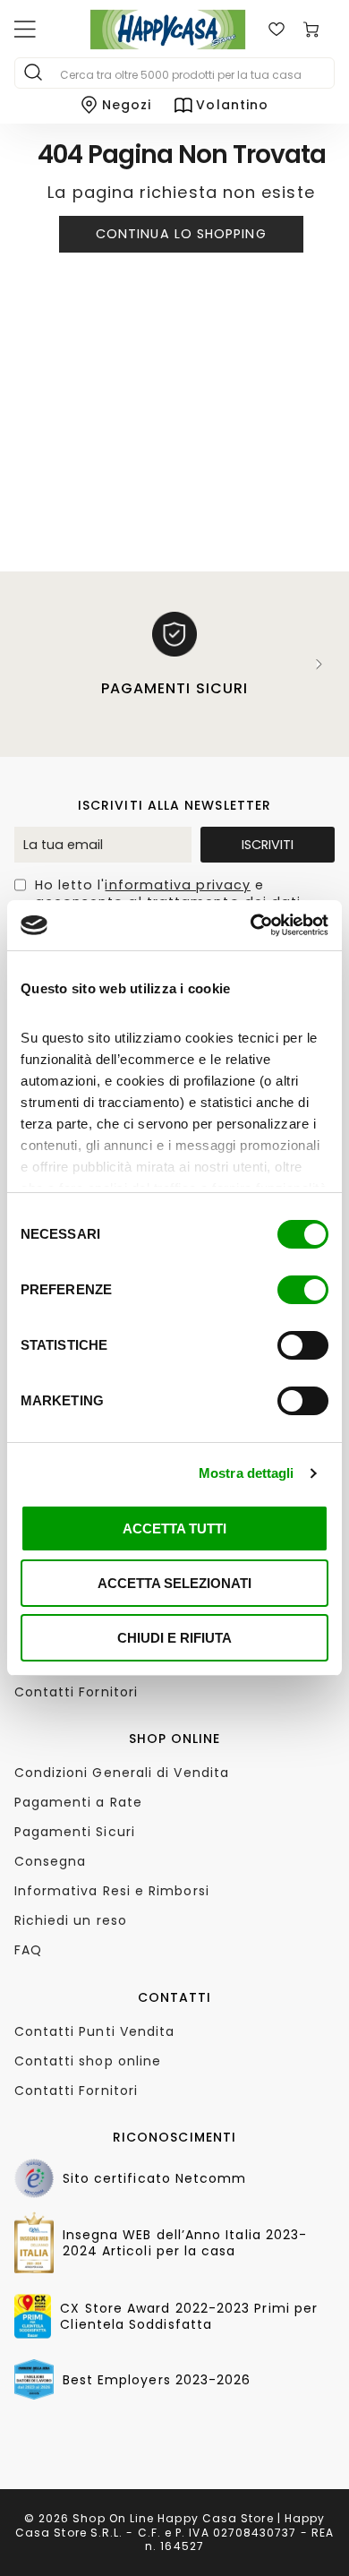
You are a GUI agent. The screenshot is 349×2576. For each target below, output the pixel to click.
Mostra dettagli (247, 1473)
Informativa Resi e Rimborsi (112, 1891)
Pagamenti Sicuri (75, 1832)
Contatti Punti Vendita (95, 2031)
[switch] (303, 1290)
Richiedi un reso (71, 1920)
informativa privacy (178, 885)
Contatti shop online (88, 2061)
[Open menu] (25, 30)
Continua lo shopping (181, 234)
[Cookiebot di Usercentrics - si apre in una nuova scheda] (251, 925)
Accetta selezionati (174, 1583)
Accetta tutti (174, 1528)
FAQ (28, 1950)
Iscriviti (268, 845)
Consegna (51, 1861)
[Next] (319, 664)
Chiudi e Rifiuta (174, 1638)
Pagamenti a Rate (78, 1802)
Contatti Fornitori (76, 1692)
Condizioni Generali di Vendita (122, 1773)
